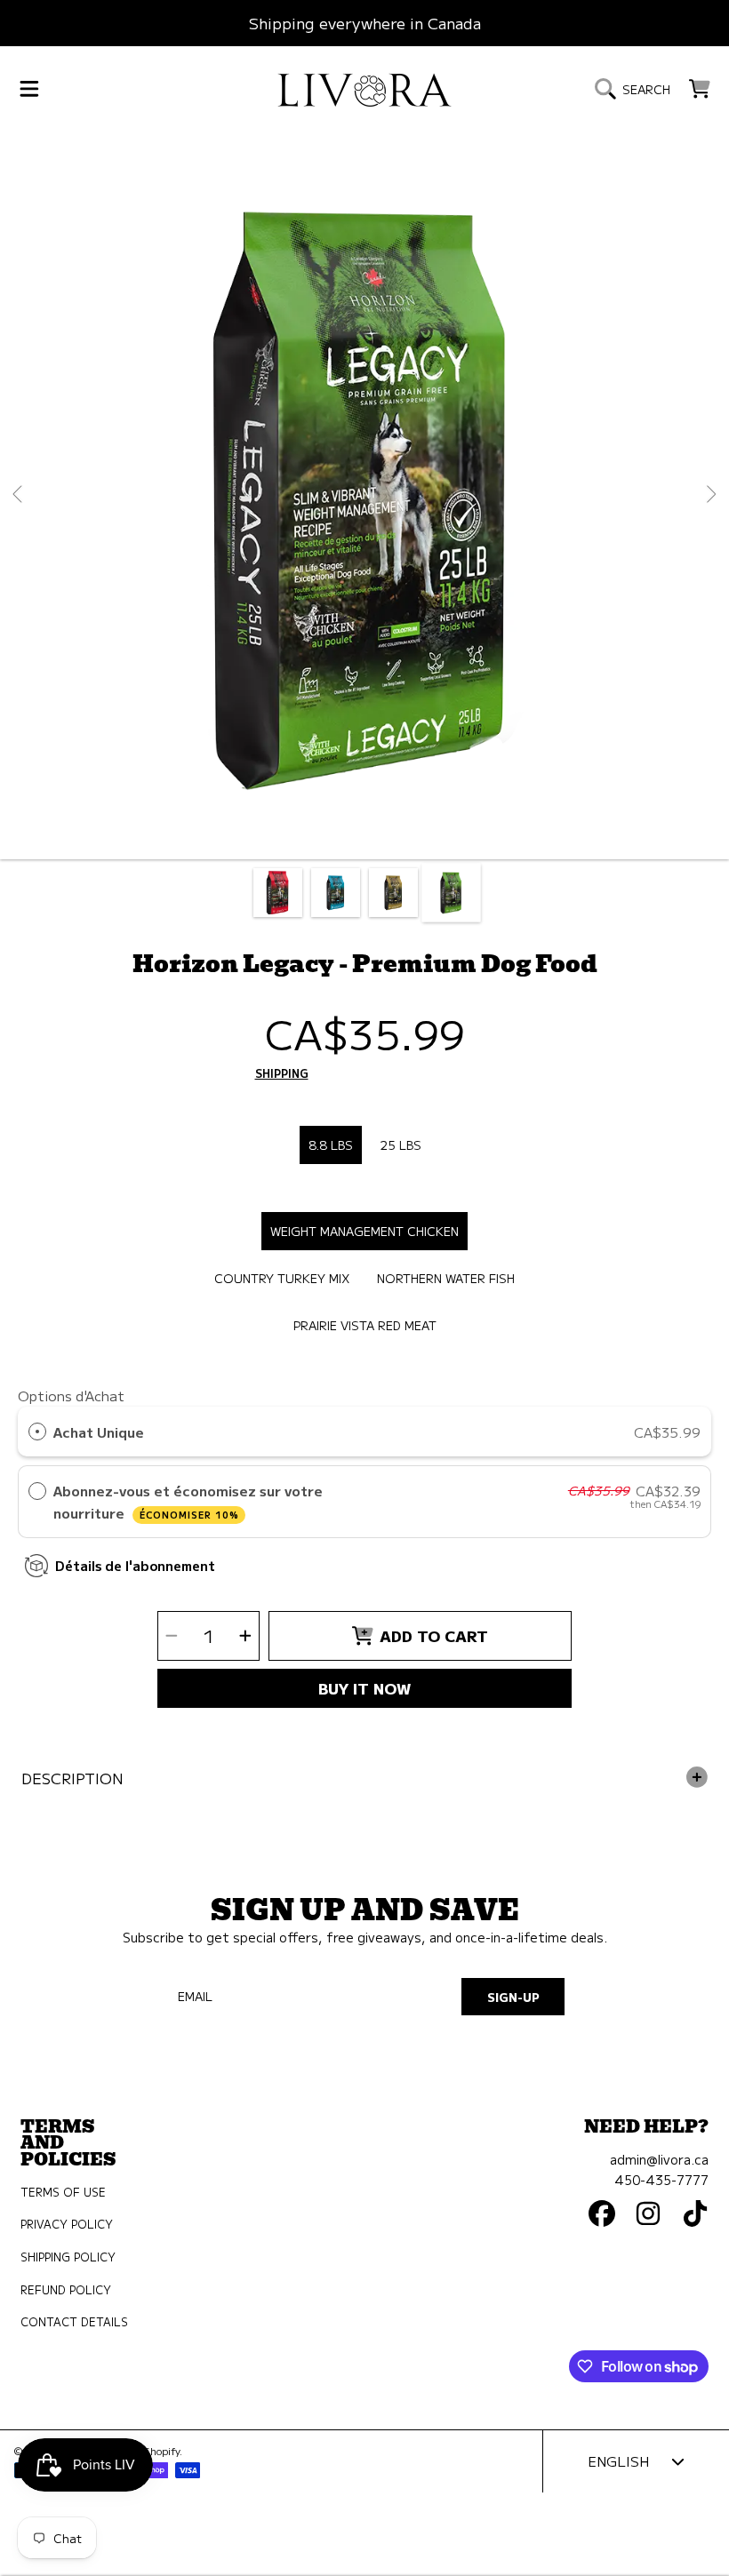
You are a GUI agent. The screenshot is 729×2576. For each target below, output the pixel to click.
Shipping (282, 1074)
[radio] (37, 1432)
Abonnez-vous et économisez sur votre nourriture (188, 1501)
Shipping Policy (68, 2257)
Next (710, 495)
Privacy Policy (67, 2224)
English (618, 2460)
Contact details (74, 2322)
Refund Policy (66, 2290)
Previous (19, 495)
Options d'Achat (71, 1395)
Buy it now (364, 1688)
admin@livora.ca (659, 2159)
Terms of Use (63, 2192)
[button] (29, 89)
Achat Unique (99, 1432)
